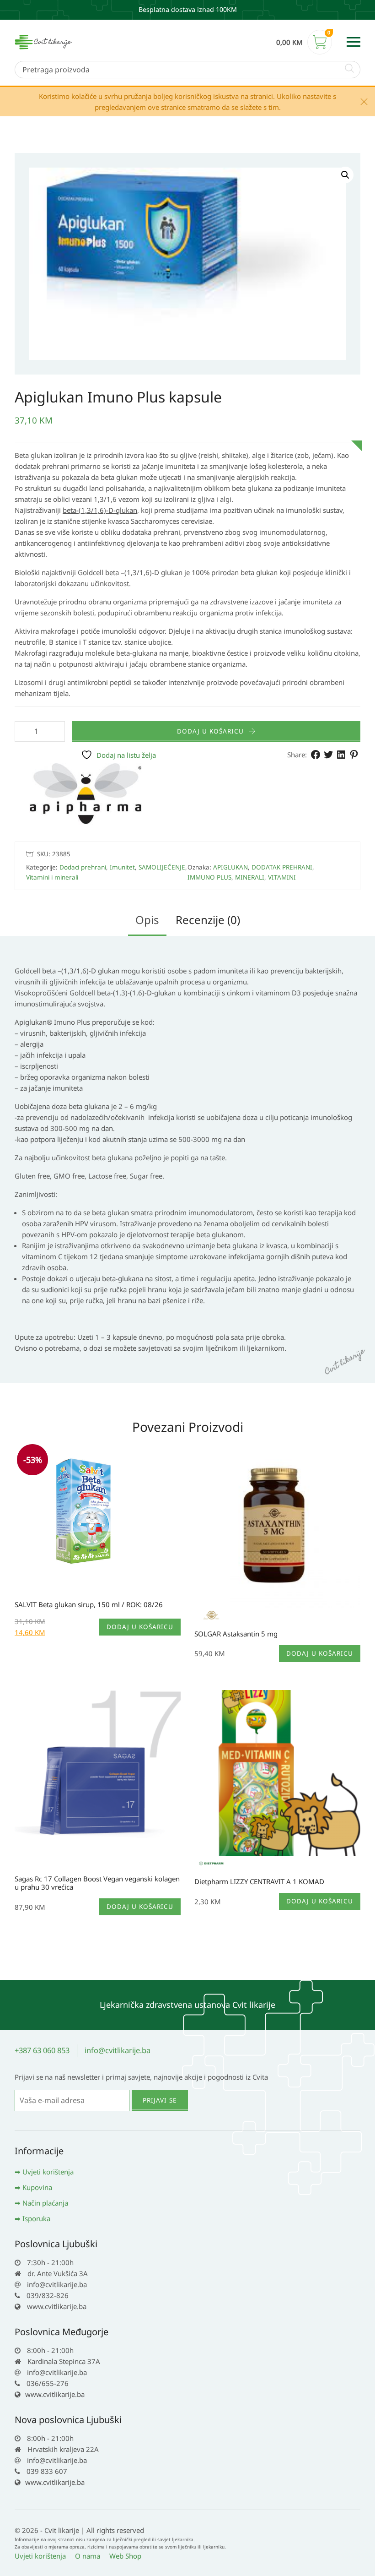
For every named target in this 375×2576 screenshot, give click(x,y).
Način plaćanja (45, 2203)
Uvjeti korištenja (48, 2172)
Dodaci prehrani (83, 867)
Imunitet (122, 867)
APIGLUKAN (230, 867)
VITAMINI (282, 877)
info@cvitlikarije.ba (118, 2050)
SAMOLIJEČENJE (162, 867)
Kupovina (37, 2187)
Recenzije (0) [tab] (208, 920)
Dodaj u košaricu (210, 731)
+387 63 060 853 (42, 2050)
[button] (345, 175)
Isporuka (36, 2218)
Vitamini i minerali (52, 877)
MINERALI (250, 877)
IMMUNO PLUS (209, 877)
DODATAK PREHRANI (282, 867)
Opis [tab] (147, 920)
